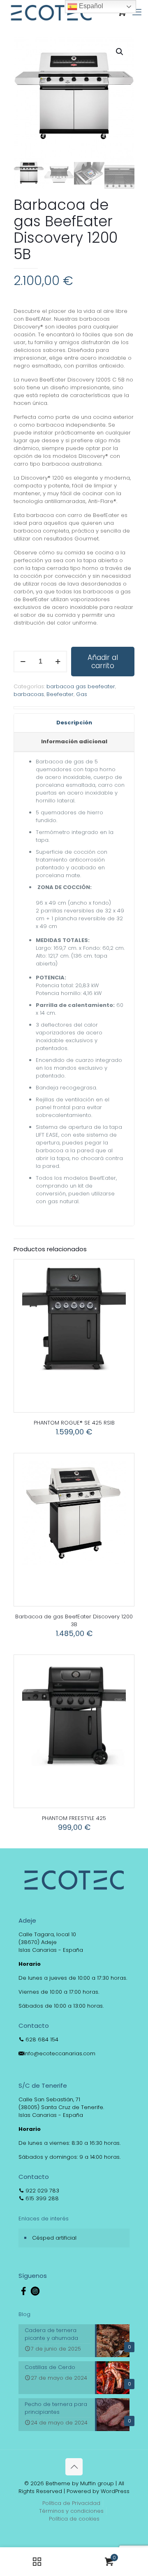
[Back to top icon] (74, 2467)
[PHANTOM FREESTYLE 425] (74, 1715)
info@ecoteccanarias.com (60, 2053)
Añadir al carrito (103, 662)
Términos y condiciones (71, 2511)
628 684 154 (41, 2039)
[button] (120, 52)
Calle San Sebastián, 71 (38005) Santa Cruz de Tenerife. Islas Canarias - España (61, 2107)
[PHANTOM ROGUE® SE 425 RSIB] (74, 1319)
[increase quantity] (58, 662)
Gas (82, 694)
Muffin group (97, 2483)
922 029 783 (42, 2191)
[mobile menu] (137, 12)
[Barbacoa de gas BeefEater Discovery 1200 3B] (74, 1513)
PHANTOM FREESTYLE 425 (74, 1818)
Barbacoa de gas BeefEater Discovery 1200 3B (74, 1620)
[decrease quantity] (23, 662)
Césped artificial (54, 2238)
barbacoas (29, 694)
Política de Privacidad (71, 2503)
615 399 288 (41, 2198)
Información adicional (74, 741)
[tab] (74, 723)
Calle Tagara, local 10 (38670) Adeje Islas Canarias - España (51, 1942)
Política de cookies (74, 2519)
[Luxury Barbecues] (51, 12)
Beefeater (60, 694)
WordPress (115, 2491)
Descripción (74, 723)
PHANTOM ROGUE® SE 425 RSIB (74, 1423)
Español (90, 6)
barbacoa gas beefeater (81, 686)
